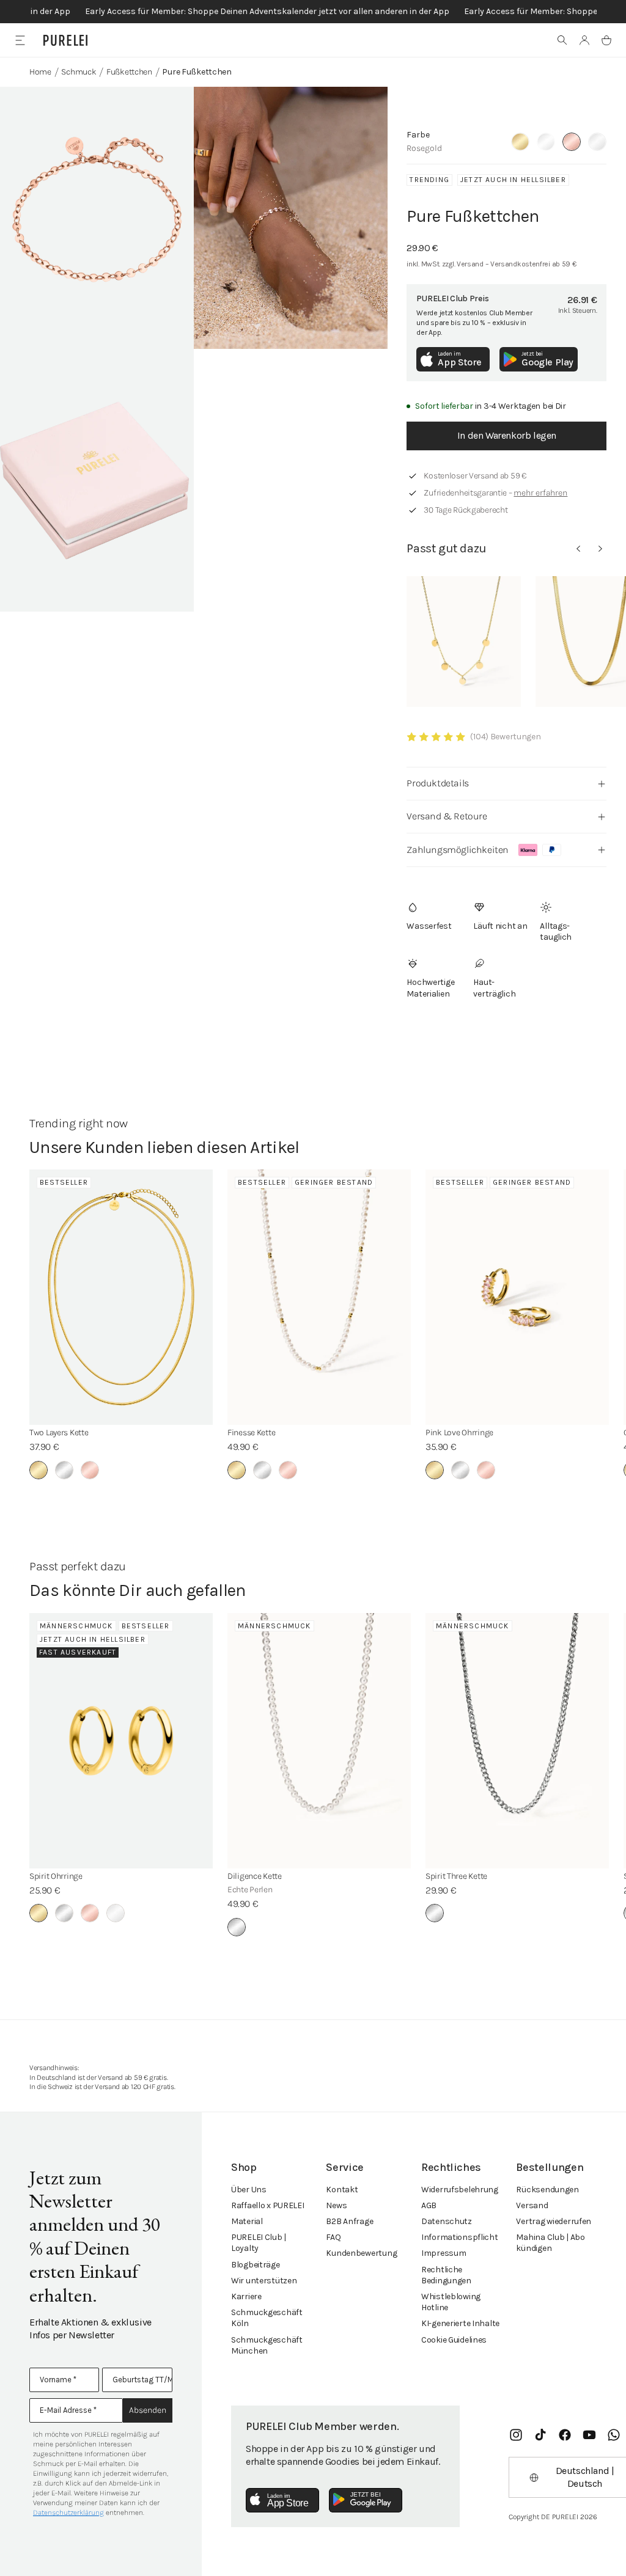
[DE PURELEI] (65, 40)
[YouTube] (589, 2435)
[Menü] (20, 40)
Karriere (246, 2296)
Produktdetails (437, 783)
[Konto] (584, 40)
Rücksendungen (547, 2190)
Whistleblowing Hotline (451, 2302)
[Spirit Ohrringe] (121, 1741)
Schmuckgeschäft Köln (267, 2318)
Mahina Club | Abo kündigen (550, 2243)
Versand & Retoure (447, 816)
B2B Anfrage (349, 2221)
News (336, 2205)
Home (40, 72)
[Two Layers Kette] (121, 1297)
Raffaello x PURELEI (268, 2205)
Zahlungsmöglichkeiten (458, 850)
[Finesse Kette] (319, 1297)
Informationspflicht (460, 2237)
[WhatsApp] (614, 2435)
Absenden (148, 2410)
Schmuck (79, 72)
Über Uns (249, 2190)
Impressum (444, 2253)
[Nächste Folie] (600, 549)
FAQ (333, 2237)
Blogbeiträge (256, 2265)
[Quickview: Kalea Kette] (464, 642)
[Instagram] (516, 2435)
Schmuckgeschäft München (267, 2345)
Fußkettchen (129, 72)
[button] (562, 40)
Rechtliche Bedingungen (446, 2275)
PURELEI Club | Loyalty (259, 2243)
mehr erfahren (540, 493)
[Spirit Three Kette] (517, 1741)
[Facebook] (565, 2435)
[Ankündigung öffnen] (313, 12)
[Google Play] (366, 2500)
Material (247, 2221)
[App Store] (282, 2500)
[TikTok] (540, 2435)
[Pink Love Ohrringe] (517, 1297)
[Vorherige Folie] (578, 549)
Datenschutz (447, 2221)
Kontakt (342, 2190)
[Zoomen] (97, 218)
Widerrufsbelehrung (460, 2190)
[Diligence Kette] (319, 1741)
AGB (429, 2205)
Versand (532, 2205)
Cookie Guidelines (454, 2340)
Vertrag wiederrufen (554, 2221)
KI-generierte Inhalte (460, 2323)
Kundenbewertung (361, 2253)
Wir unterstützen (264, 2281)
